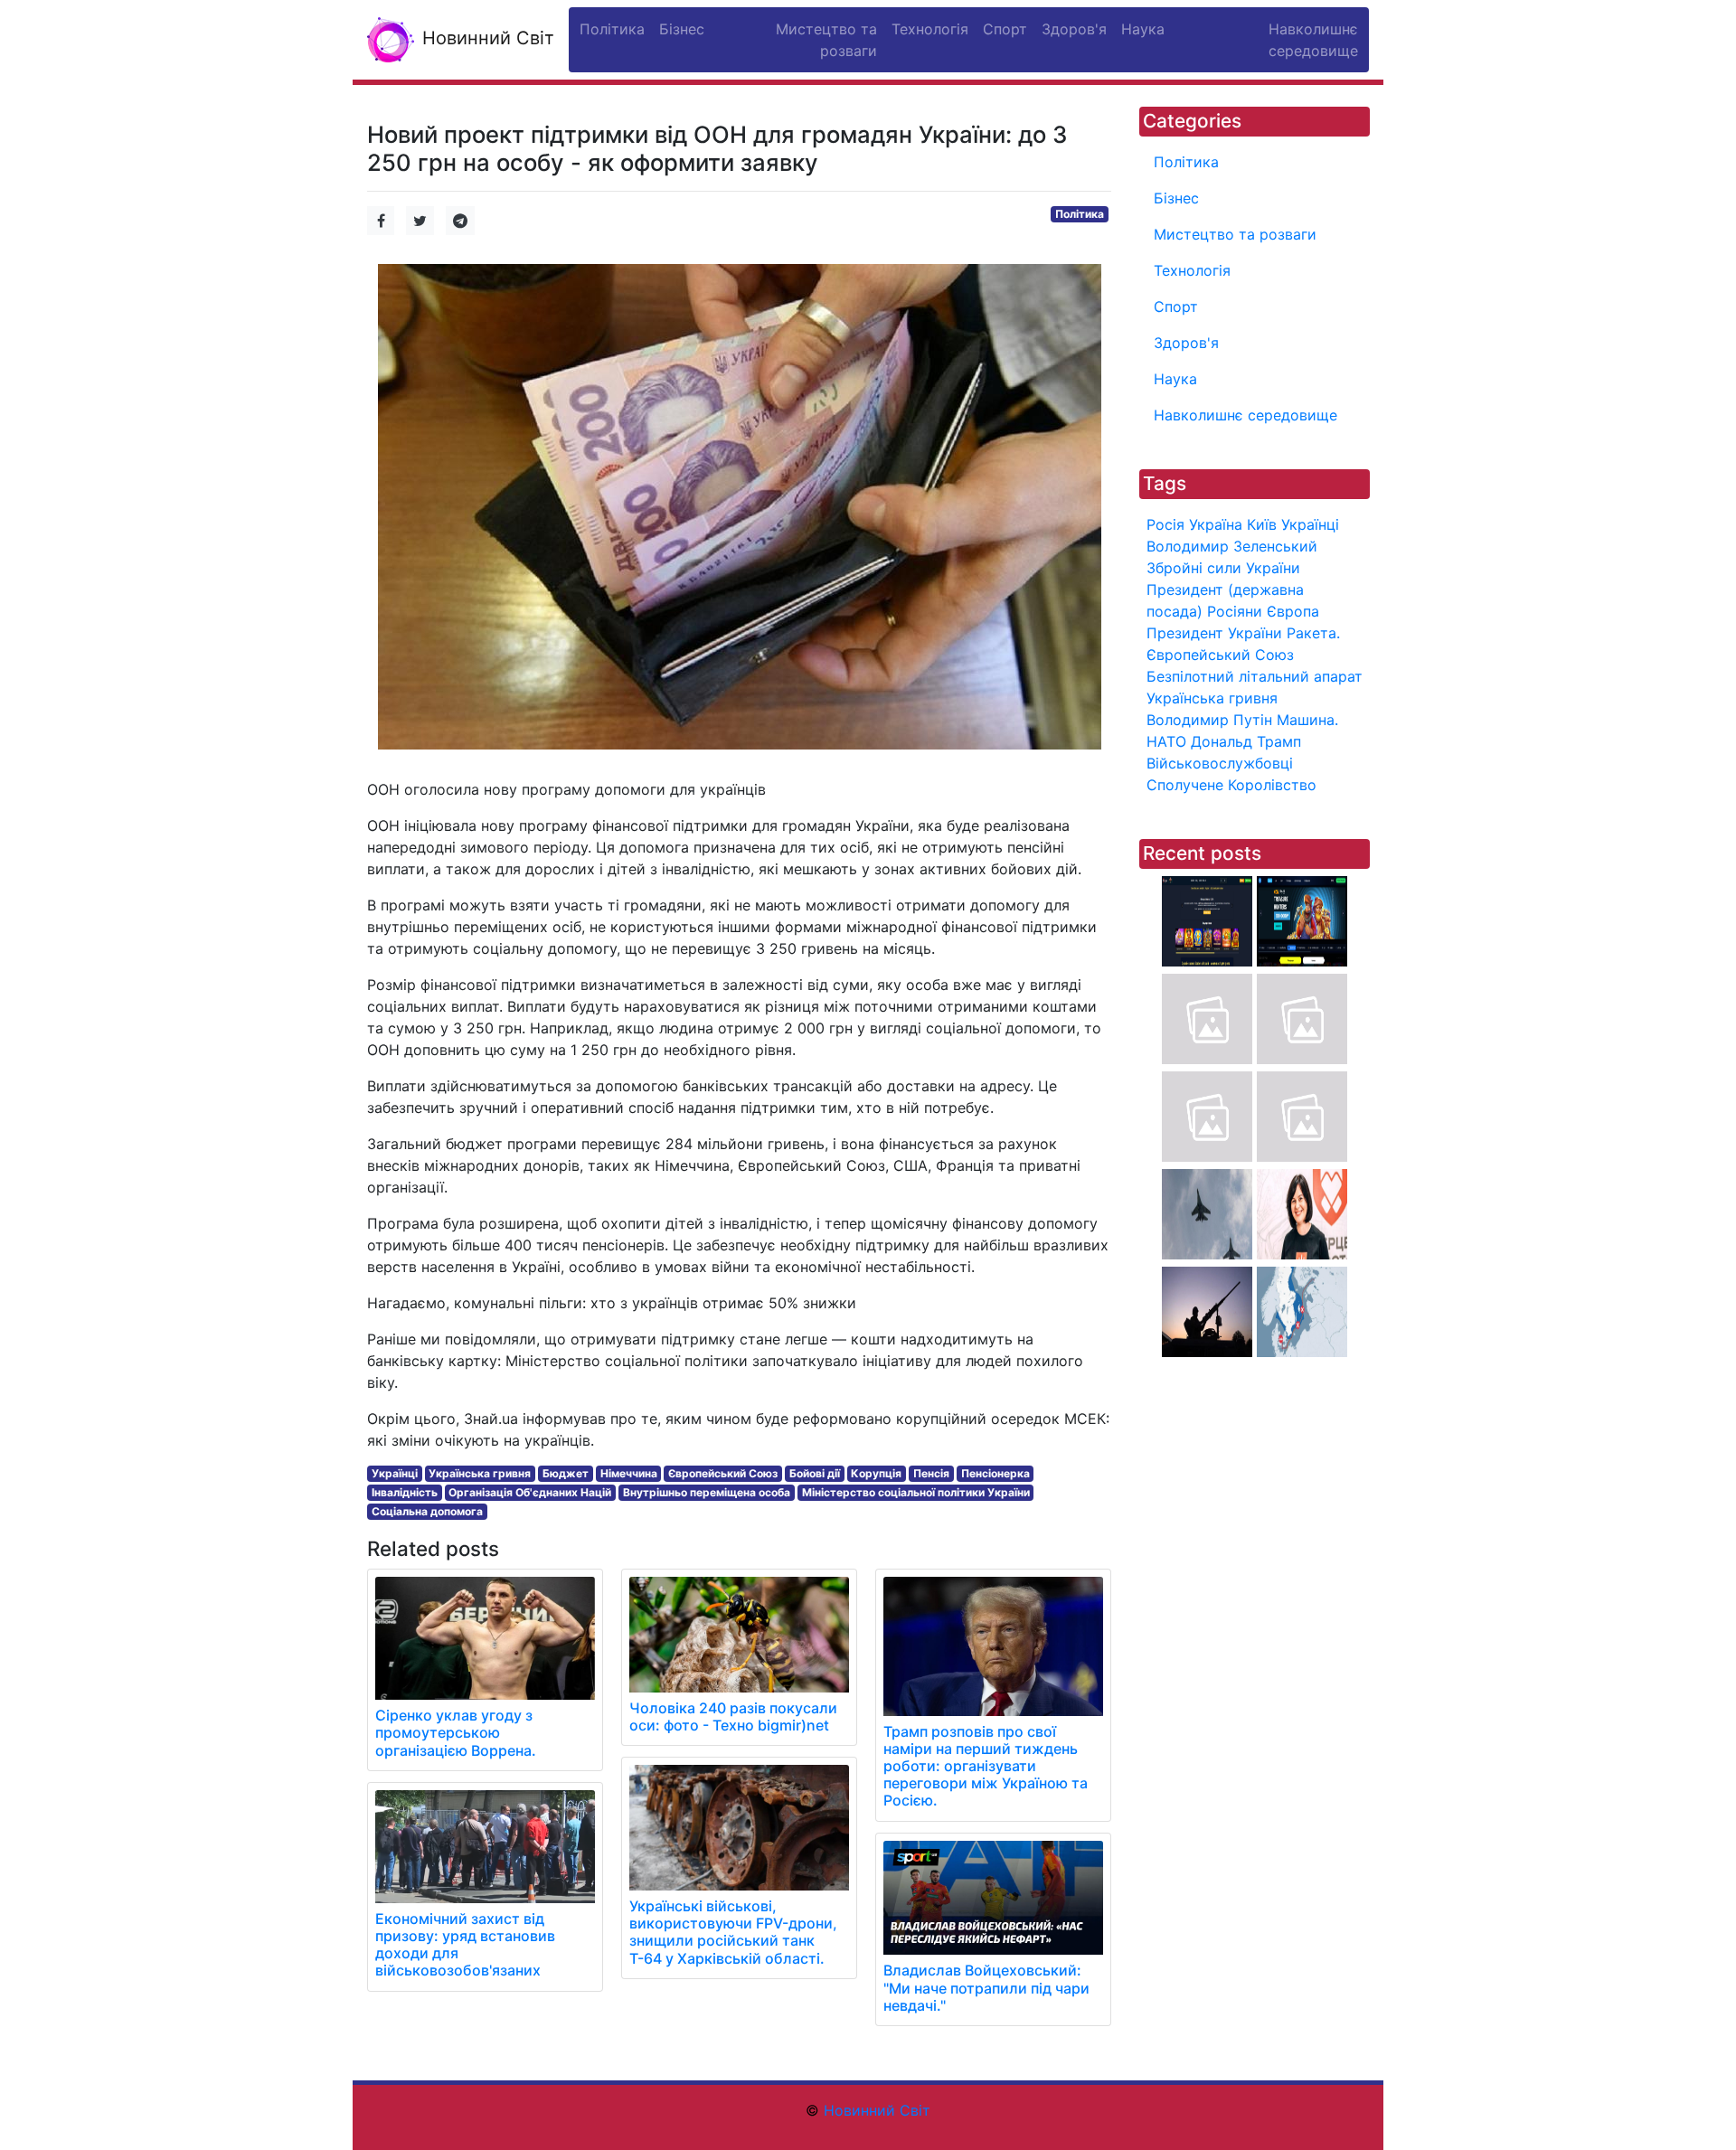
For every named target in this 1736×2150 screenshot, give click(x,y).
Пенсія (931, 1473)
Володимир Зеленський (1232, 546)
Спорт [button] (1005, 29)
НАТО (1166, 741)
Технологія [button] (930, 29)
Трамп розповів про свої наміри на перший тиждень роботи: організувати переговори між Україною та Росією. (986, 1766)
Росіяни (1235, 611)
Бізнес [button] (682, 29)
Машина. (1307, 720)
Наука (1175, 379)
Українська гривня (480, 1473)
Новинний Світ (486, 38)
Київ (1262, 524)
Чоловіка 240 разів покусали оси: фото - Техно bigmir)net (733, 1716)
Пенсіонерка (995, 1473)
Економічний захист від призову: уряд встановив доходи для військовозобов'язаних (465, 1945)
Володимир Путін (1209, 720)
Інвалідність (405, 1492)
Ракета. (1313, 633)
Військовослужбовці (1220, 763)
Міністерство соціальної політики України (916, 1492)
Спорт (1176, 306)
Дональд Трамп (1246, 741)
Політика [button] (612, 29)
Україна (1216, 524)
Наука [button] (1143, 29)
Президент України (1214, 633)
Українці (395, 1473)
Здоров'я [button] (1074, 29)
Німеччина (629, 1473)
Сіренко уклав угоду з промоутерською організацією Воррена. (456, 1732)
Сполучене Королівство (1231, 785)
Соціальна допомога (427, 1511)
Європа (1293, 611)
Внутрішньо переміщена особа (707, 1492)
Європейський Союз (723, 1473)
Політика (1080, 214)
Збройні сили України (1223, 568)
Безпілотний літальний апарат (1255, 676)
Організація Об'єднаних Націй (530, 1492)
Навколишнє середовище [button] (1313, 40)
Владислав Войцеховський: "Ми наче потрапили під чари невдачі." (986, 1987)
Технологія (1192, 270)
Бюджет (566, 1473)
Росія (1165, 524)
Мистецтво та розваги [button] (826, 40)
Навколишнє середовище (1245, 415)
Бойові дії (815, 1473)
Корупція (876, 1473)
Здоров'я (1186, 343)
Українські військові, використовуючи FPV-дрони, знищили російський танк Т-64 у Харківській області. (733, 1932)
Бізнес (1176, 198)
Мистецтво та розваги (1235, 234)
